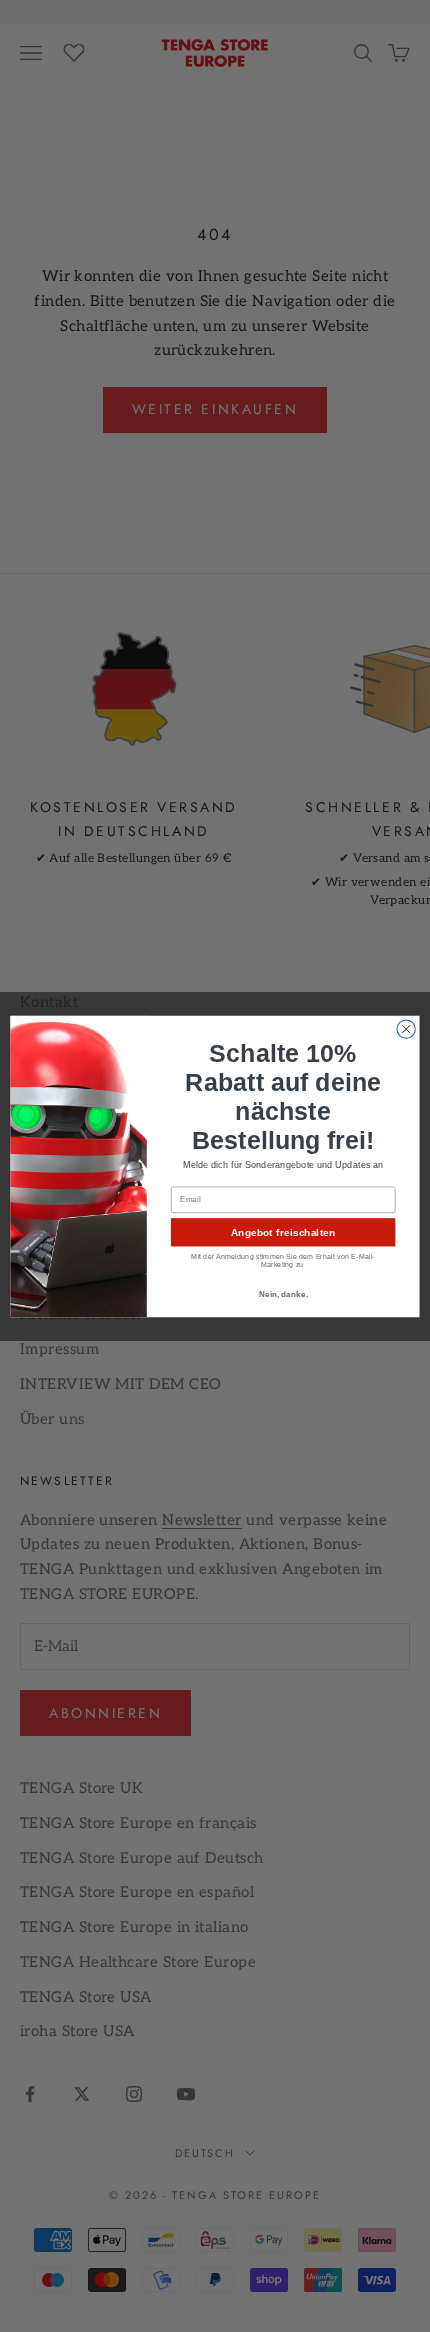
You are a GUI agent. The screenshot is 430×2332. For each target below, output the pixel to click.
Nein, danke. (283, 1293)
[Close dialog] (406, 1028)
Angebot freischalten (283, 1232)
